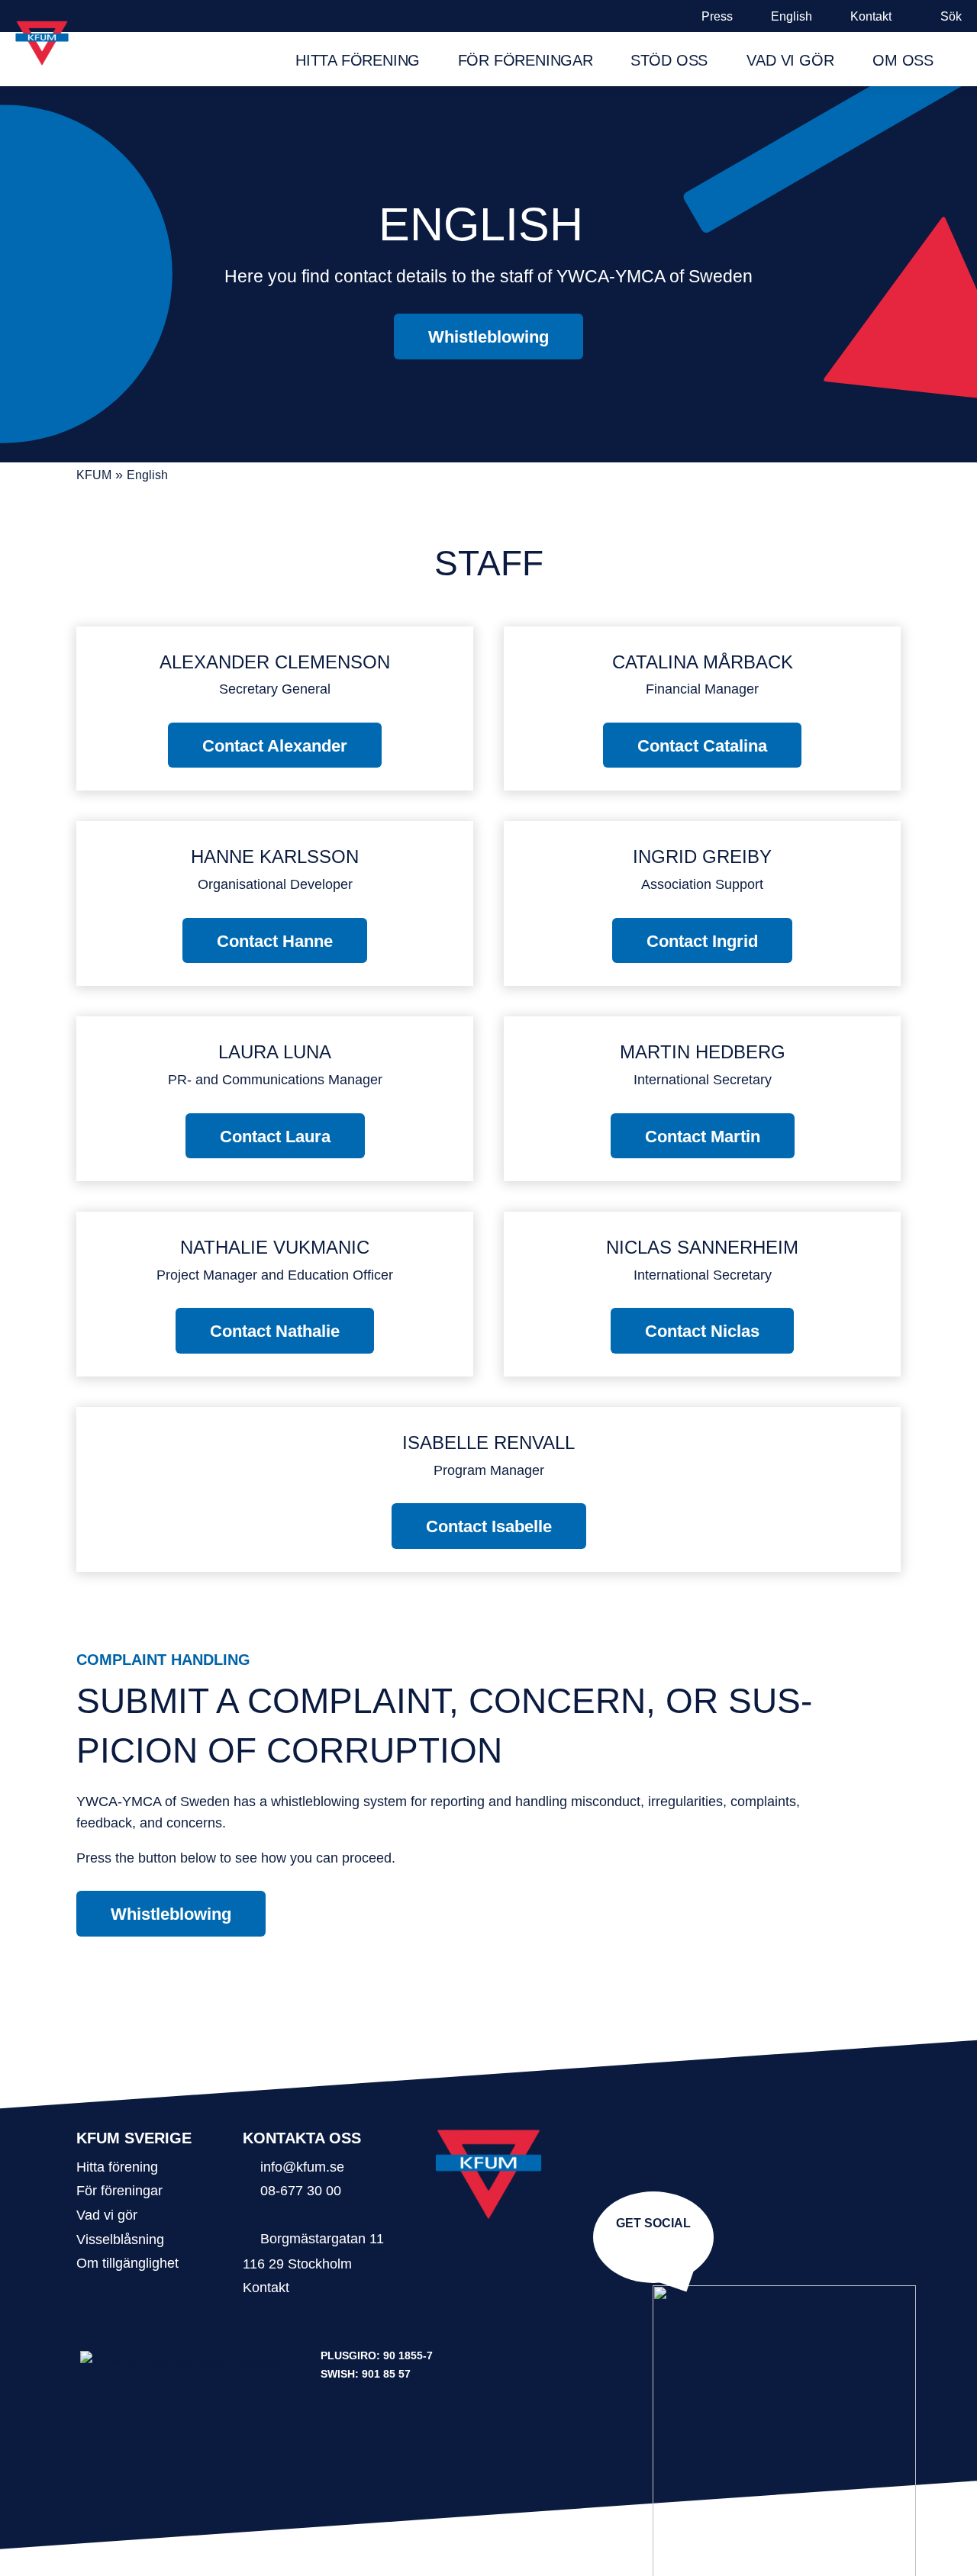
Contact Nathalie (275, 1331)
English (792, 16)
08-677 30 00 (301, 2190)
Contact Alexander (275, 746)
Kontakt (871, 16)
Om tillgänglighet (127, 2263)
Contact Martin (703, 1137)
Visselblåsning (120, 2239)
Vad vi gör (790, 60)
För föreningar (526, 60)
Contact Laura (275, 1137)
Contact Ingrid (702, 941)
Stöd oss (669, 60)
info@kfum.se (302, 2167)
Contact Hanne (275, 941)
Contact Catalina (702, 746)
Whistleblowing (488, 337)
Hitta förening (358, 60)
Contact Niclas (702, 1331)
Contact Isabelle (489, 1526)
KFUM (94, 475)
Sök (951, 16)
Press (717, 16)
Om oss (903, 60)
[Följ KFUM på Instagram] (650, 2246)
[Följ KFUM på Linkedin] (656, 2246)
